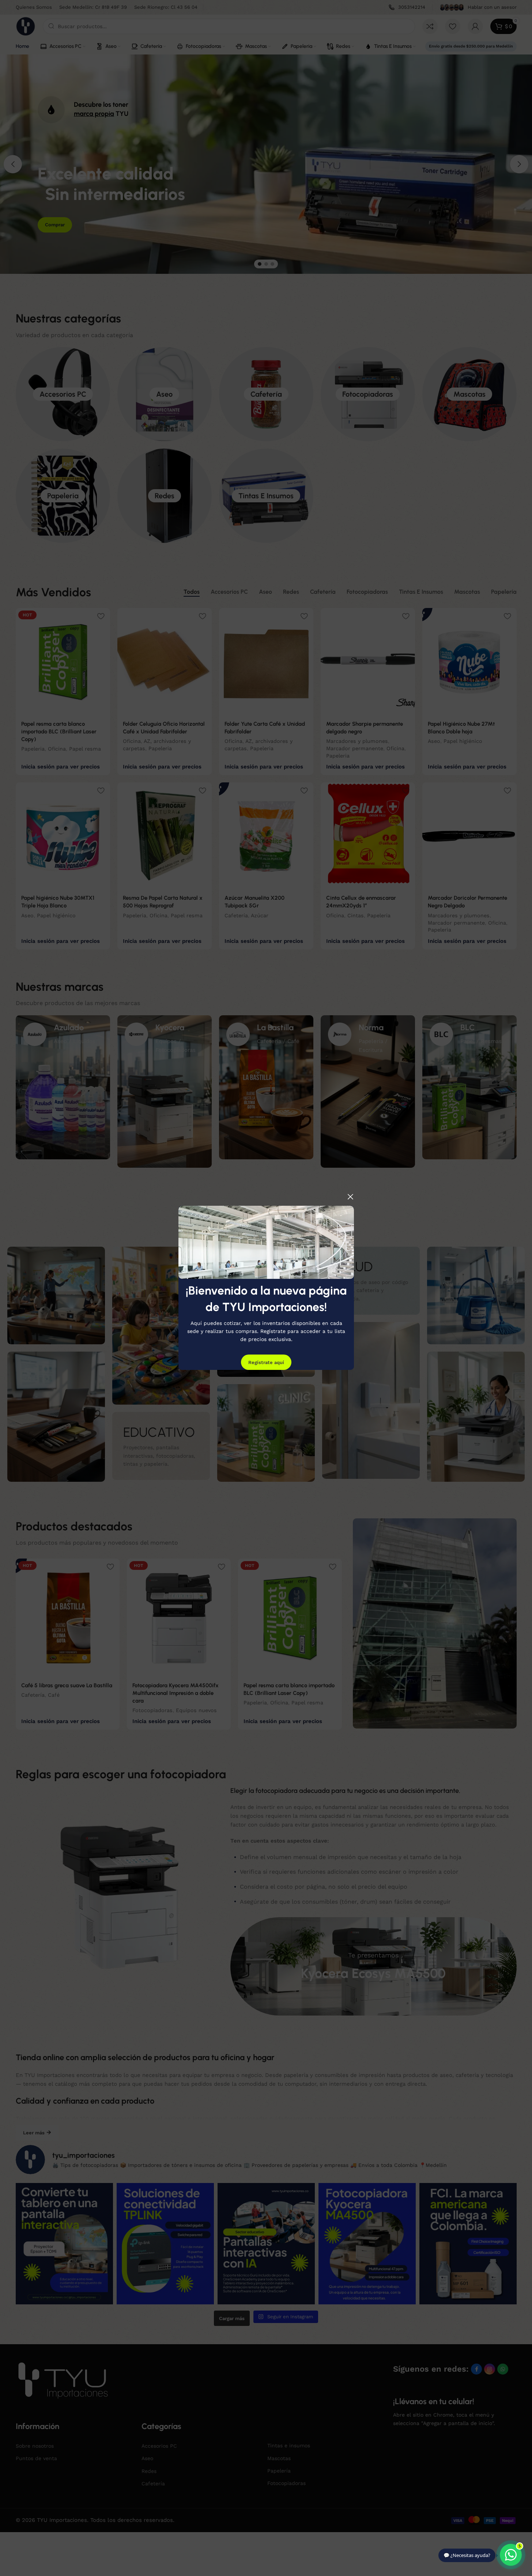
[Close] (350, 1197)
